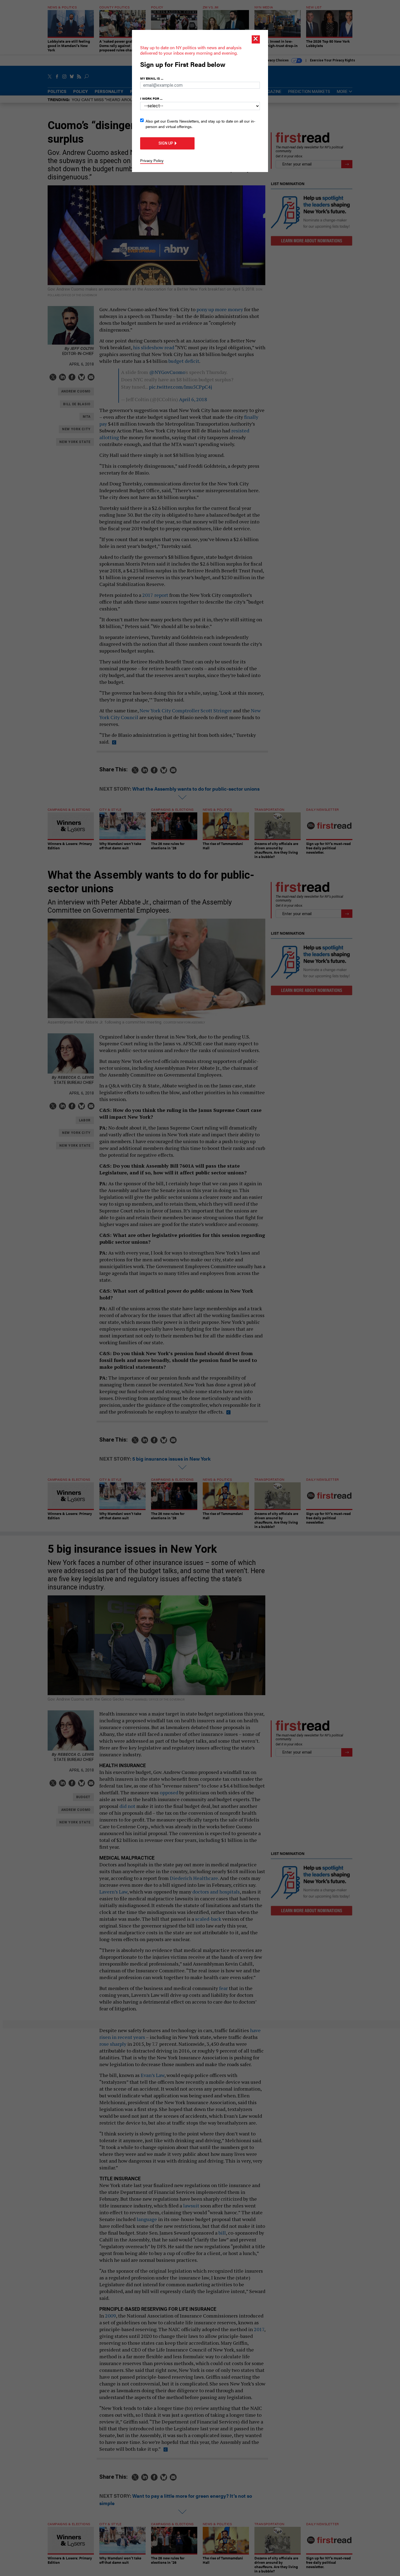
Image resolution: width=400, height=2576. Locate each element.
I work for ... (151, 98)
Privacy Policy (152, 160)
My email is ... (152, 78)
